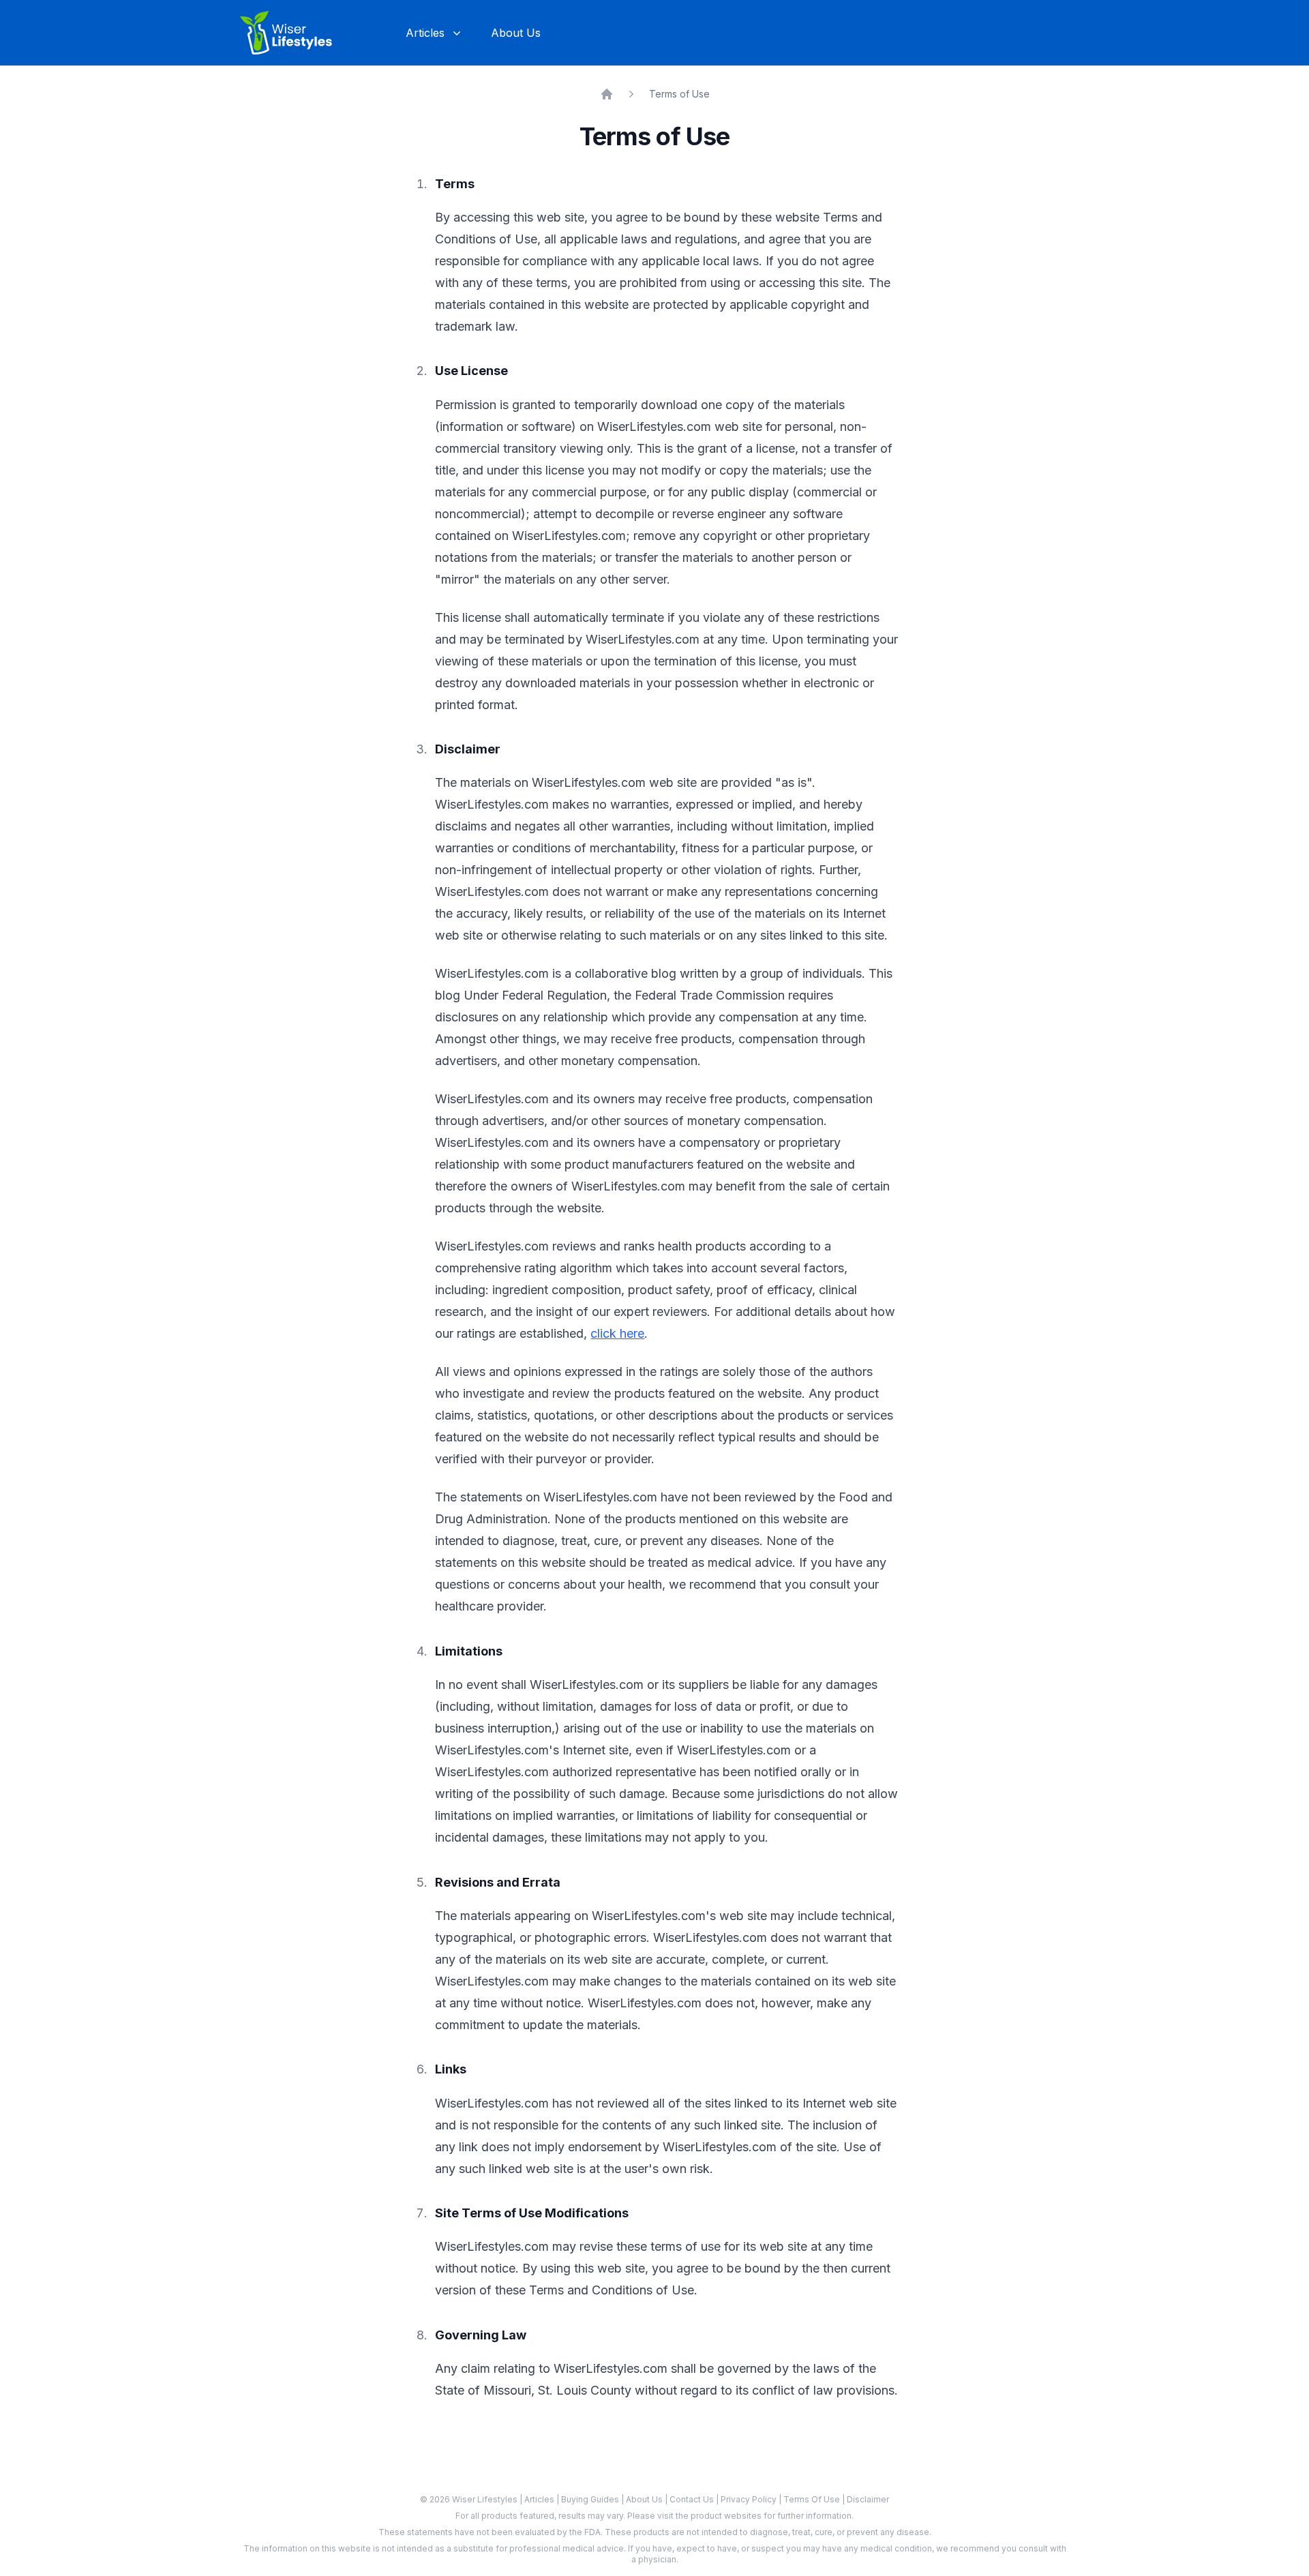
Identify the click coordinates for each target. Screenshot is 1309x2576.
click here (617, 1333)
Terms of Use (679, 94)
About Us (516, 33)
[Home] (607, 94)
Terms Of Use (813, 2499)
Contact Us (693, 2499)
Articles (540, 2499)
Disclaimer (868, 2499)
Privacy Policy (750, 2499)
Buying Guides (591, 2499)
